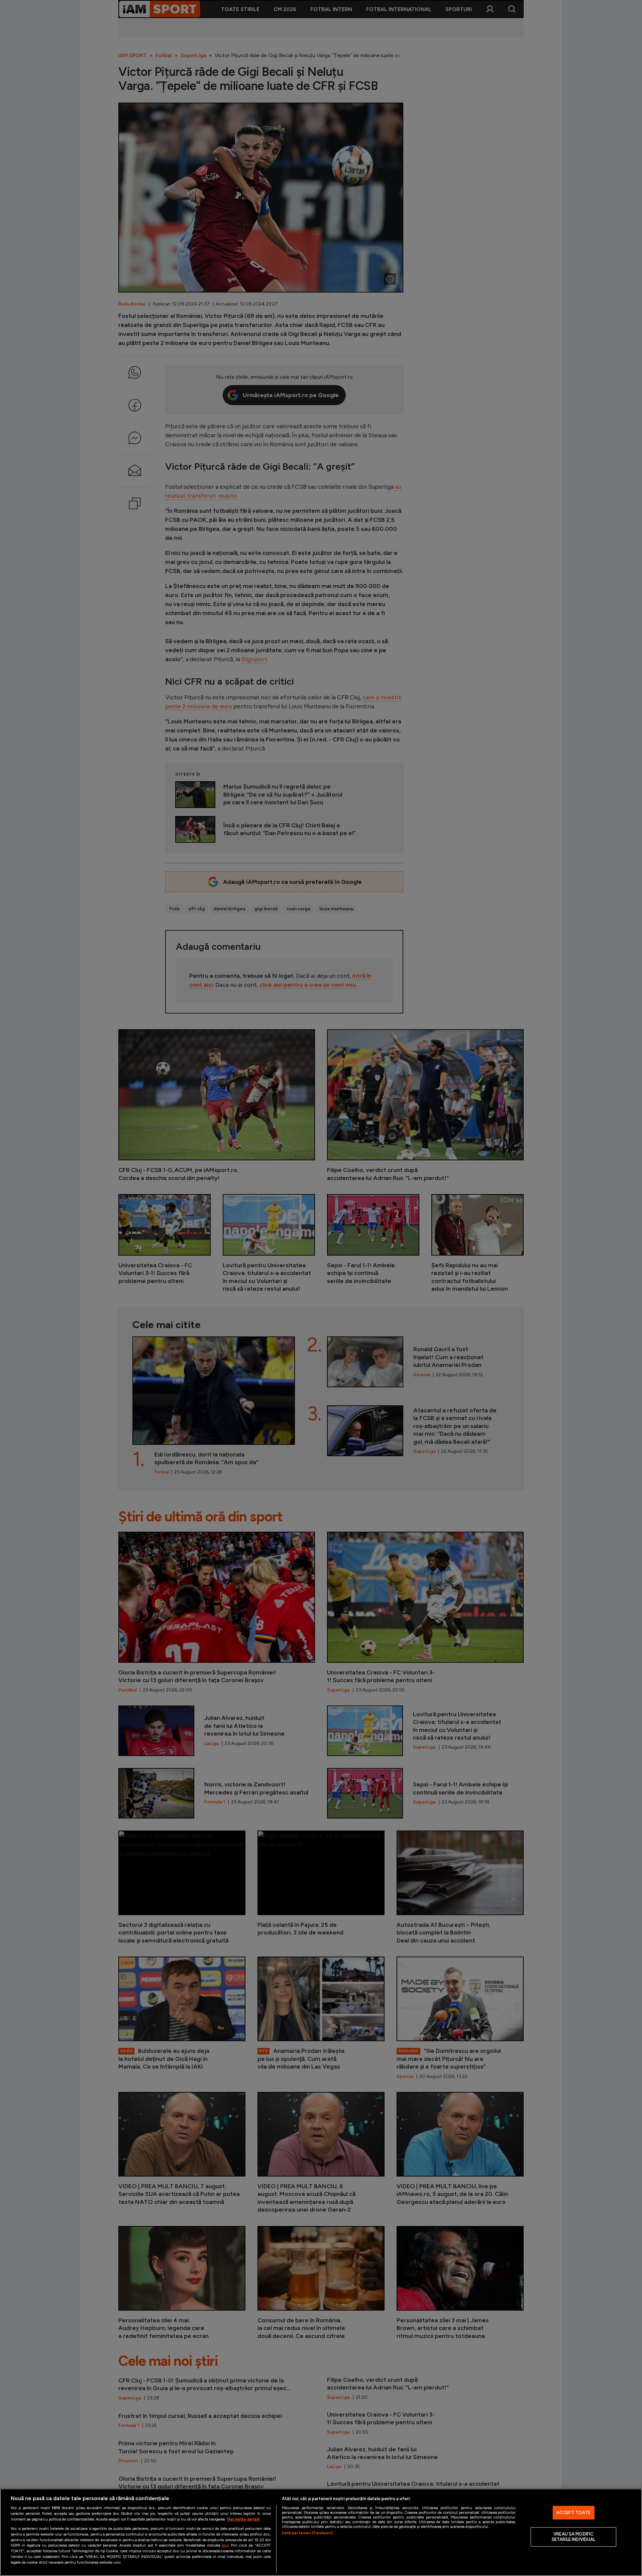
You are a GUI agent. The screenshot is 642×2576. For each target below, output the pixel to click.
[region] (321, 2532)
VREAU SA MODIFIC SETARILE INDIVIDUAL (573, 2537)
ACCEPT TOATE (574, 2513)
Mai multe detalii (243, 2519)
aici (225, 2545)
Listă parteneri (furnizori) (307, 2533)
